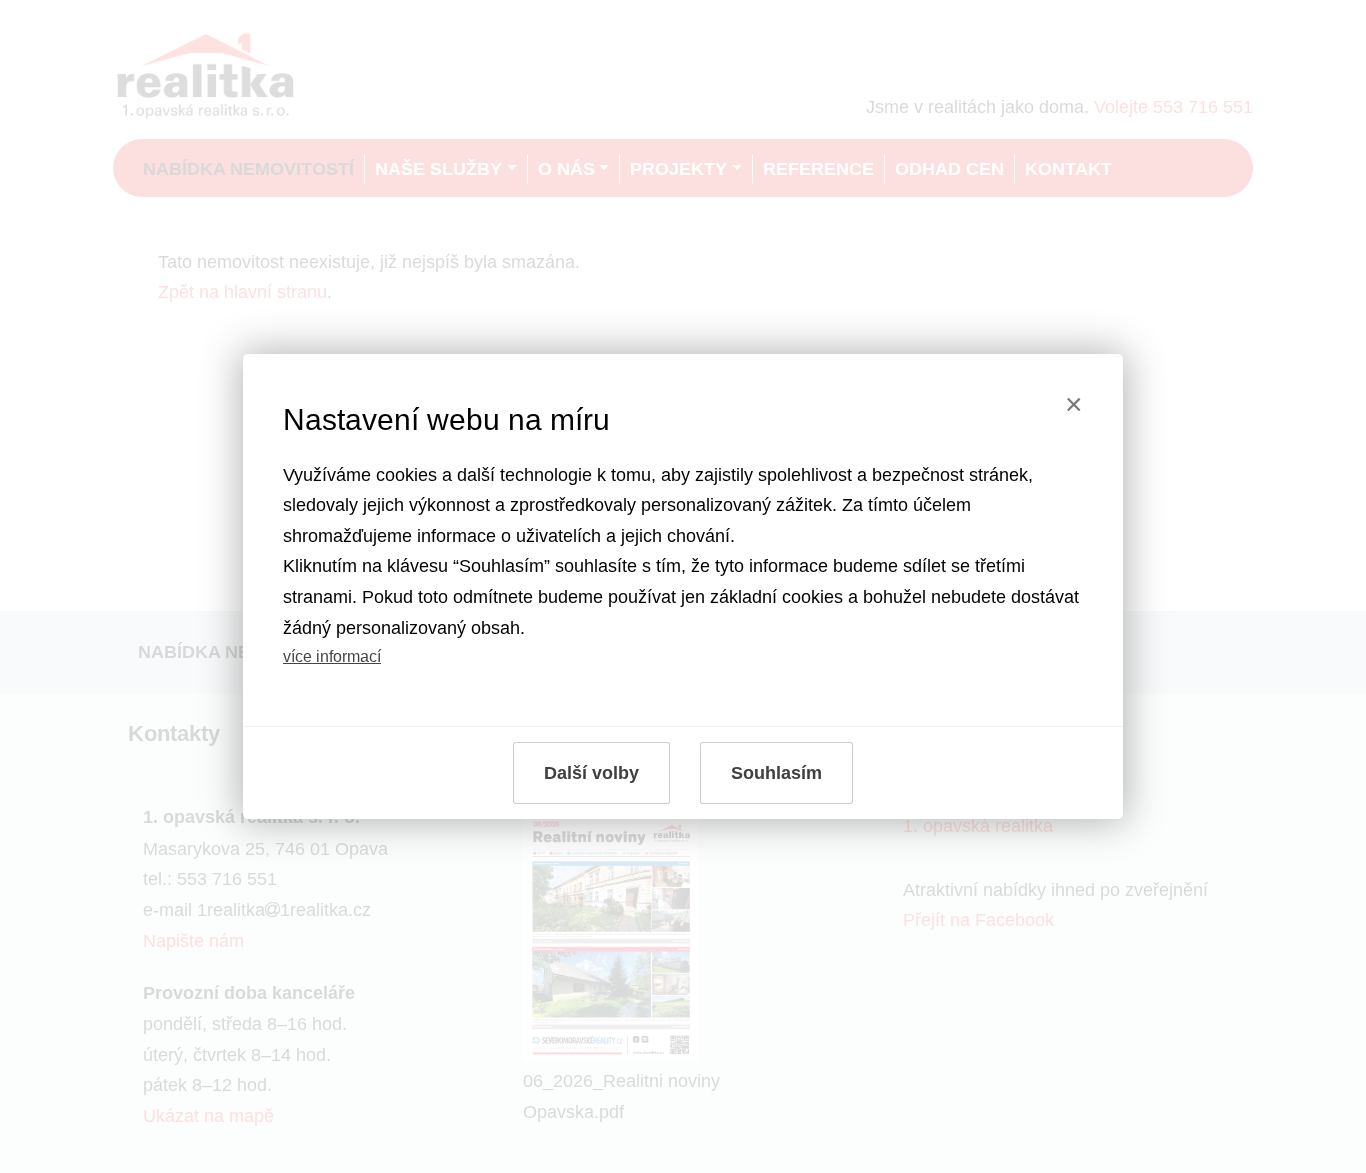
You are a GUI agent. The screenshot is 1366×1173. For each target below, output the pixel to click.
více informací (332, 656)
